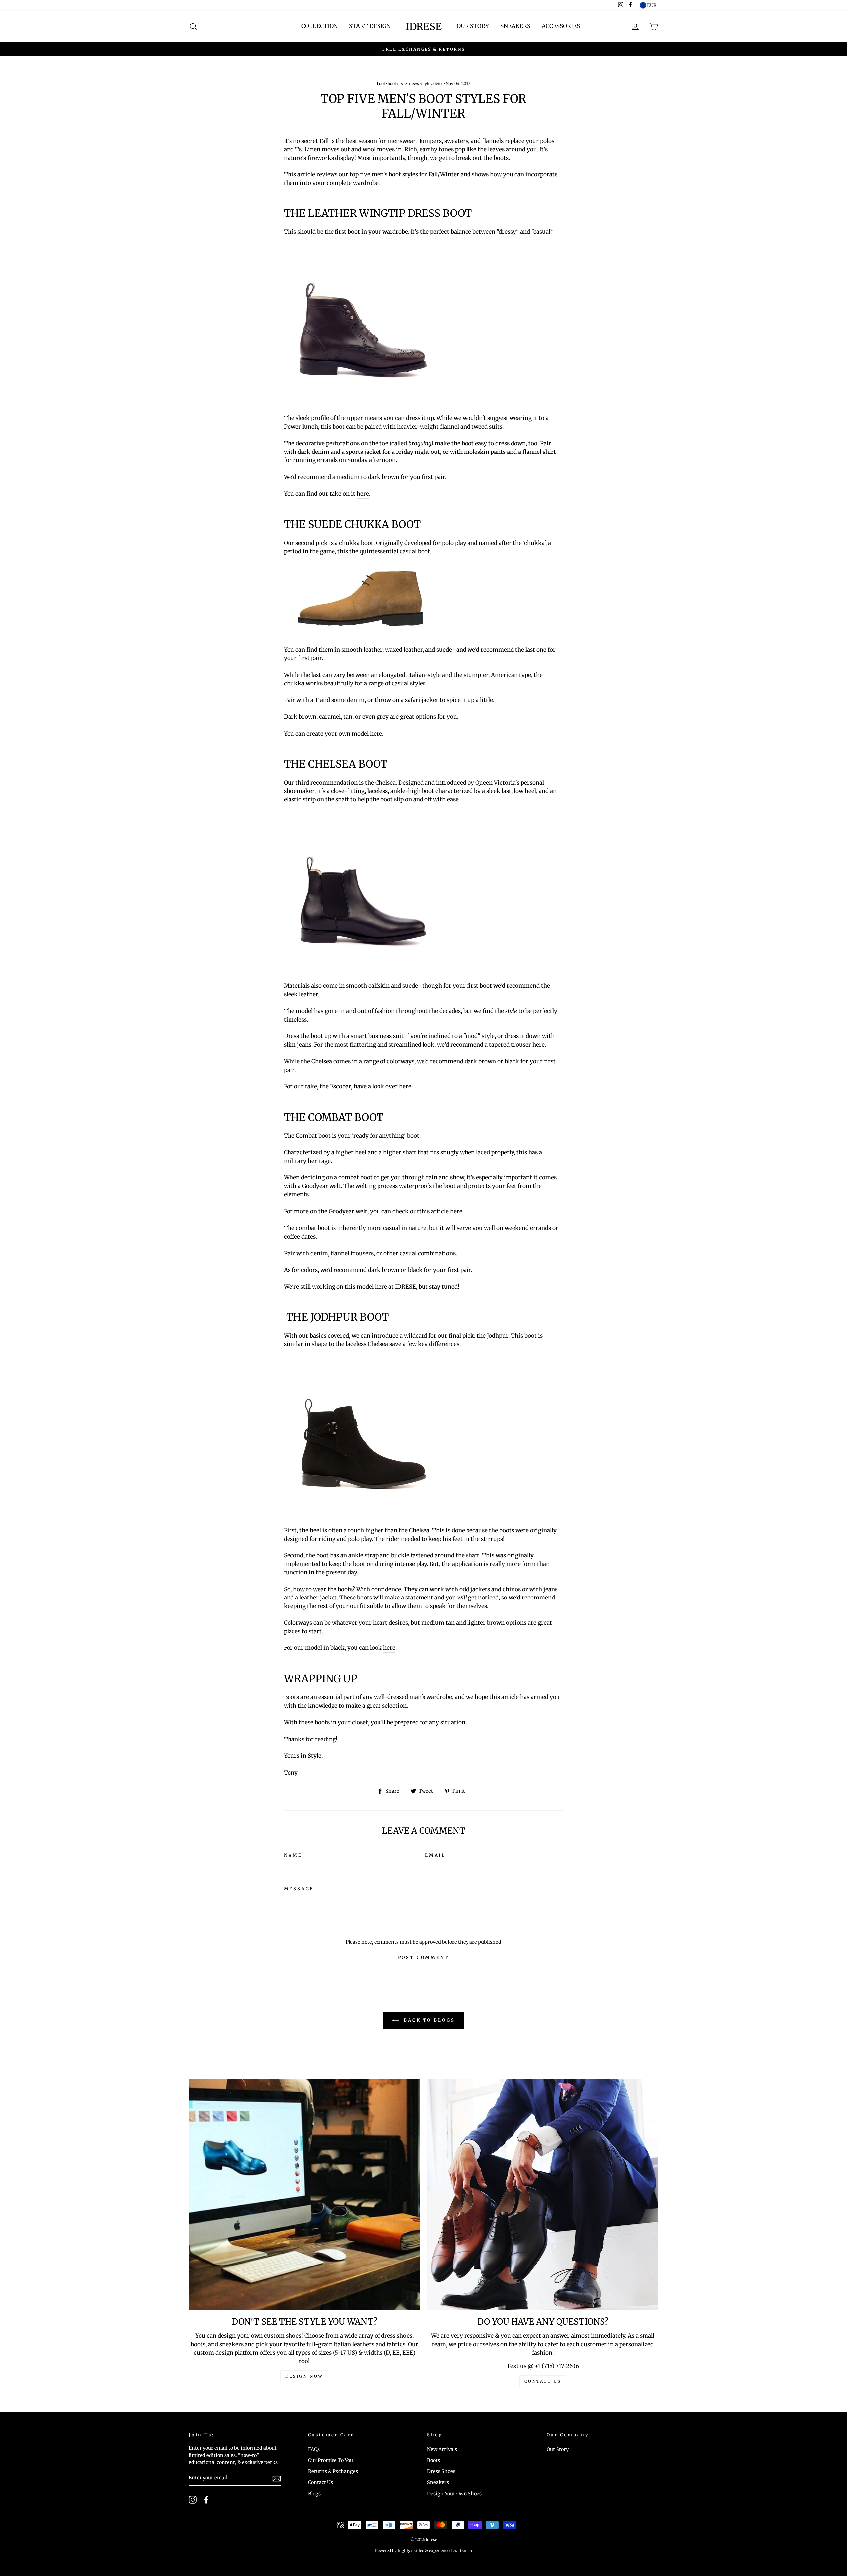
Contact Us (320, 2482)
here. (377, 734)
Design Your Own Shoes (454, 2494)
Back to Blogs (428, 2020)
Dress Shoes (441, 2471)
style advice (432, 84)
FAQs (314, 2449)
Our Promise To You (331, 2460)
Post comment (424, 1957)
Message (299, 1889)
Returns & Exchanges (333, 2471)
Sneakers (515, 26)
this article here (441, 1211)
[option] (423, 49)
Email (435, 1855)
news (414, 84)
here (363, 494)
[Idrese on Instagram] (193, 2500)
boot (381, 84)
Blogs (314, 2494)
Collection (320, 26)
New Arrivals (442, 2449)
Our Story (473, 26)
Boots (434, 2460)
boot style (397, 84)
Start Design (370, 26)
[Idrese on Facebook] (206, 2500)
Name (293, 1855)
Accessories (561, 26)
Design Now (304, 2376)
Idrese (424, 26)
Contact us (543, 2381)
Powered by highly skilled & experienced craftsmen (423, 2550)
